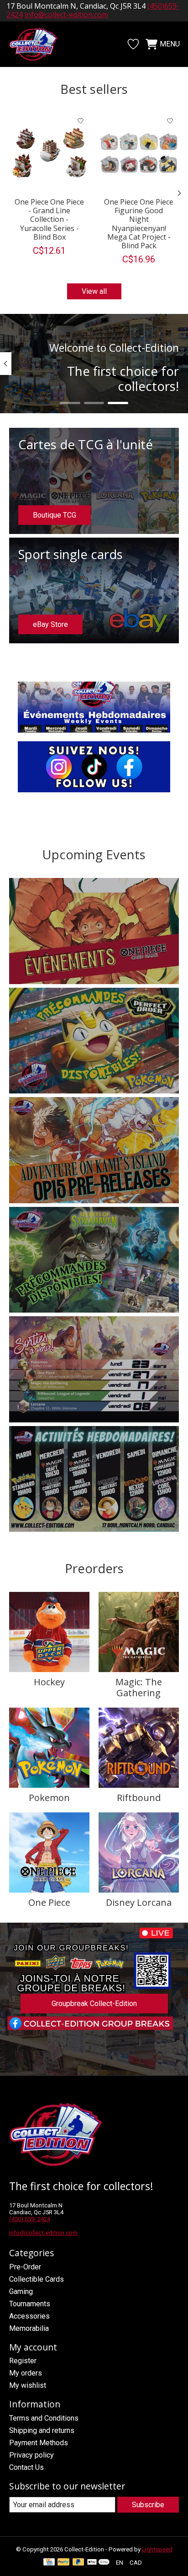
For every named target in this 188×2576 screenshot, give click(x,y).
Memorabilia (29, 2328)
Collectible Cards (37, 2279)
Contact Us (26, 2467)
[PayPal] (63, 2563)
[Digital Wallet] (98, 2563)
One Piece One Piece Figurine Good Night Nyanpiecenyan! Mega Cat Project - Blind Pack (139, 224)
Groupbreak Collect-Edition (94, 2004)
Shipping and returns (42, 2430)
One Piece (49, 1902)
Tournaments (30, 2304)
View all (94, 291)
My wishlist (28, 2385)
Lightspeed (157, 2549)
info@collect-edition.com (43, 2233)
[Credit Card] (49, 2563)
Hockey (49, 1682)
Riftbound (139, 1798)
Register (23, 2361)
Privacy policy (31, 2455)
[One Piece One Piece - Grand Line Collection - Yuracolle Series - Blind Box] (49, 152)
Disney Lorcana (139, 1902)
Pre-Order (25, 2267)
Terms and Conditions (44, 2418)
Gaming (21, 2291)
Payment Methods (39, 2443)
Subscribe (148, 2505)
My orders (26, 2373)
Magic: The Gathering (139, 1687)
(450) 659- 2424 (30, 2219)
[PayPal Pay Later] (78, 2563)
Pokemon (49, 1798)
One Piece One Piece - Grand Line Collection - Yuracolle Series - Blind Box (49, 219)
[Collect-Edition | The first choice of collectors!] (38, 44)
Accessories (29, 2316)
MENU (170, 44)
